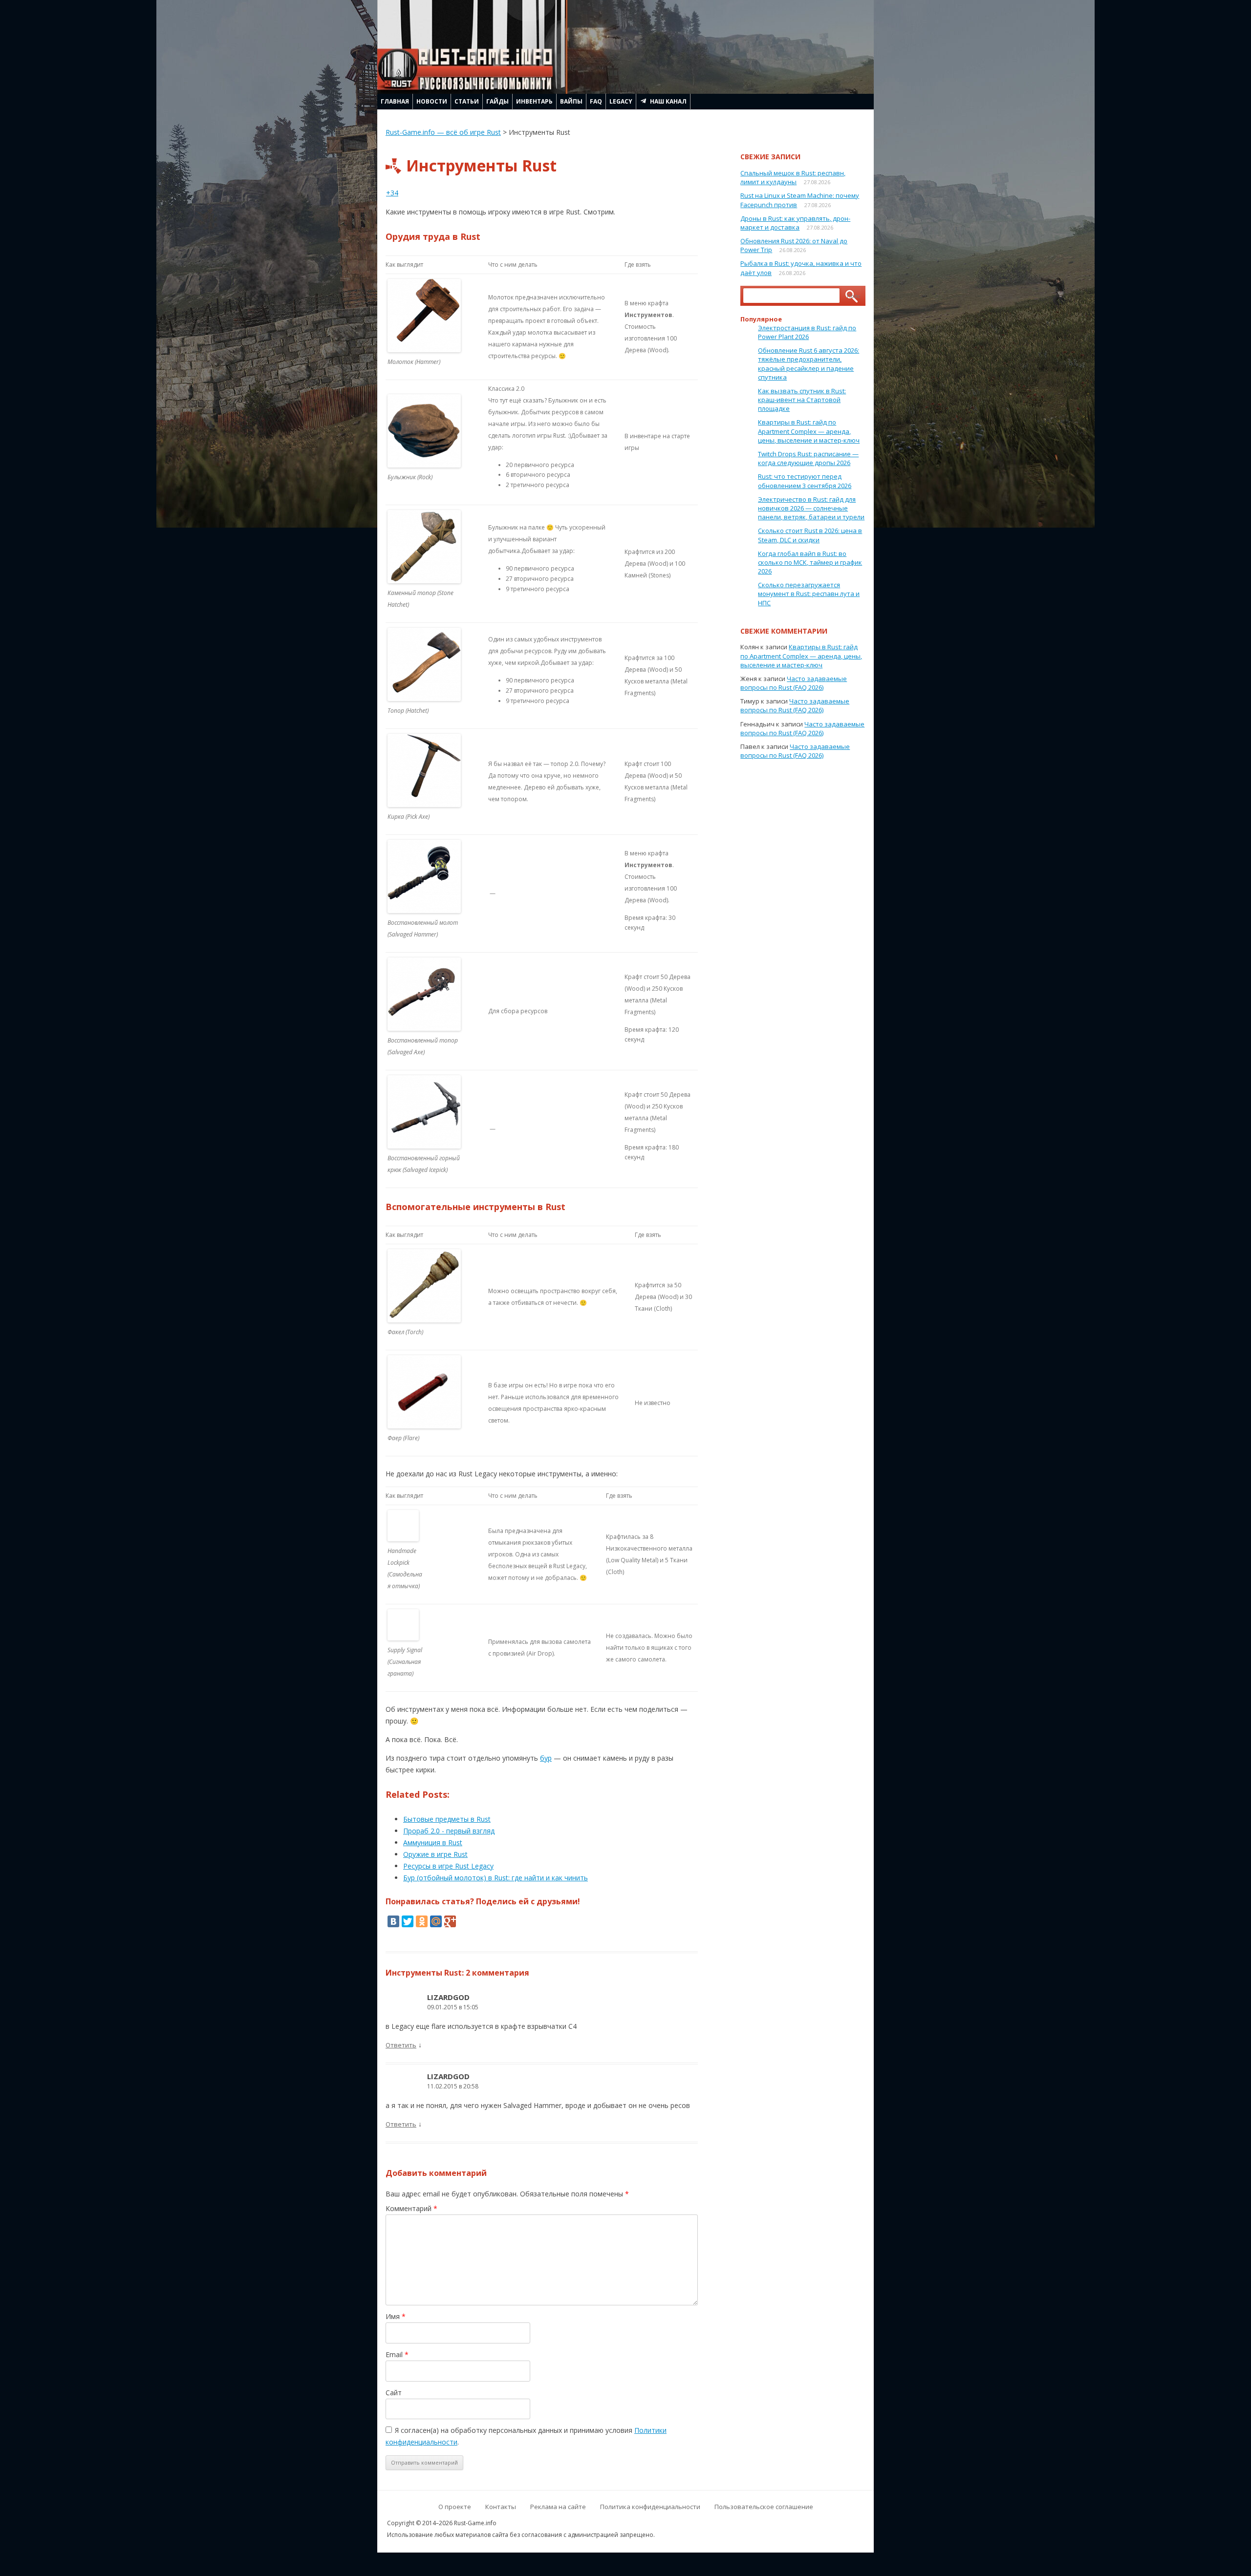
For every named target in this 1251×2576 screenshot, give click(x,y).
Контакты (501, 2507)
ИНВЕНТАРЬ (534, 101)
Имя (396, 2316)
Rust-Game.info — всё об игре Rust (443, 132)
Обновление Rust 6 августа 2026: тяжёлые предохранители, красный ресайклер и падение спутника (809, 364)
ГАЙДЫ (497, 101)
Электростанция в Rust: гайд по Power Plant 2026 (807, 332)
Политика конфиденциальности (650, 2507)
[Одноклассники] (422, 1921)
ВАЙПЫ (571, 101)
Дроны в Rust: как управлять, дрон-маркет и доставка (795, 223)
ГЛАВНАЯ (395, 101)
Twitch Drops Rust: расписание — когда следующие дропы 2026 (808, 458)
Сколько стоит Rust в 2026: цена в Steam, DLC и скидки (810, 535)
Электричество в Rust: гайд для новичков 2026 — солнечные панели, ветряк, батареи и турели (811, 508)
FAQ (596, 101)
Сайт (394, 2393)
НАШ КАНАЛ (668, 101)
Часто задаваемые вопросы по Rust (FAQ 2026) (794, 683)
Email (397, 2354)
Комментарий (411, 2208)
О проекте (455, 2507)
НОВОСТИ (432, 101)
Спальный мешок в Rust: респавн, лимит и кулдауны (793, 177)
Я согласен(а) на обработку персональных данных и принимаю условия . (526, 2436)
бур (546, 1758)
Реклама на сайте (558, 2507)
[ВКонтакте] (393, 1921)
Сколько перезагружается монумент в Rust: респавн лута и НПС (809, 594)
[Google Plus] (450, 1921)
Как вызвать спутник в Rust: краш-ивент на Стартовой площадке (802, 400)
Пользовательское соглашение (764, 2507)
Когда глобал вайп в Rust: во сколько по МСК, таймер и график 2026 (810, 562)
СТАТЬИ (467, 101)
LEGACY (621, 101)
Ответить (401, 2045)
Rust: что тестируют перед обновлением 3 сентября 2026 (805, 481)
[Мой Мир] (436, 1921)
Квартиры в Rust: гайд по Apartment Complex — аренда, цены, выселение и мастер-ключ (809, 431)
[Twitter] (408, 1921)
